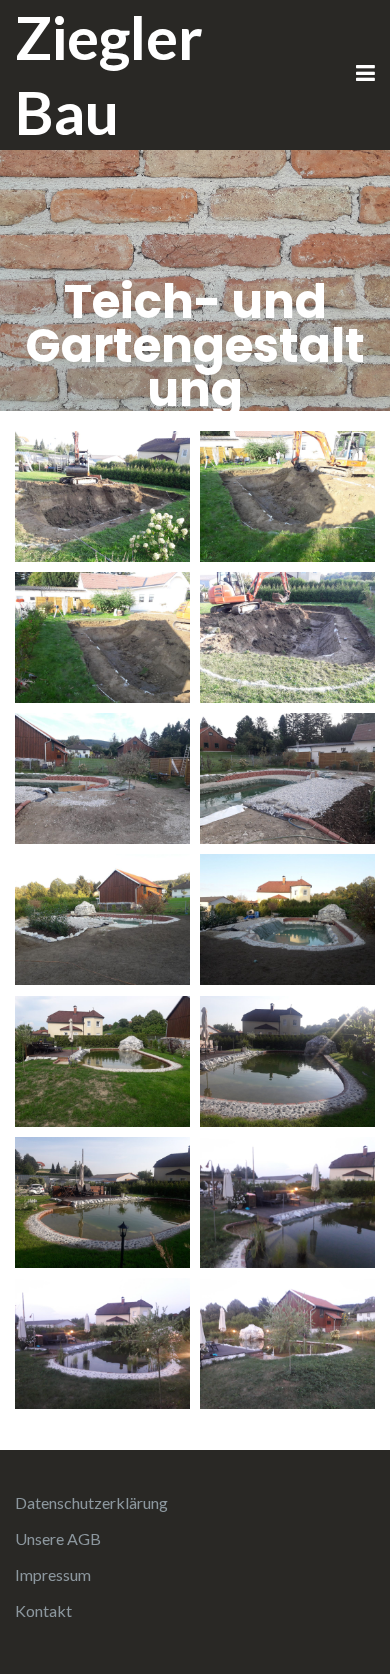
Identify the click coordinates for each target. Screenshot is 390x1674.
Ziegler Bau (109, 74)
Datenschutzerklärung (91, 1502)
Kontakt (43, 1610)
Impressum (53, 1574)
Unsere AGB (58, 1538)
